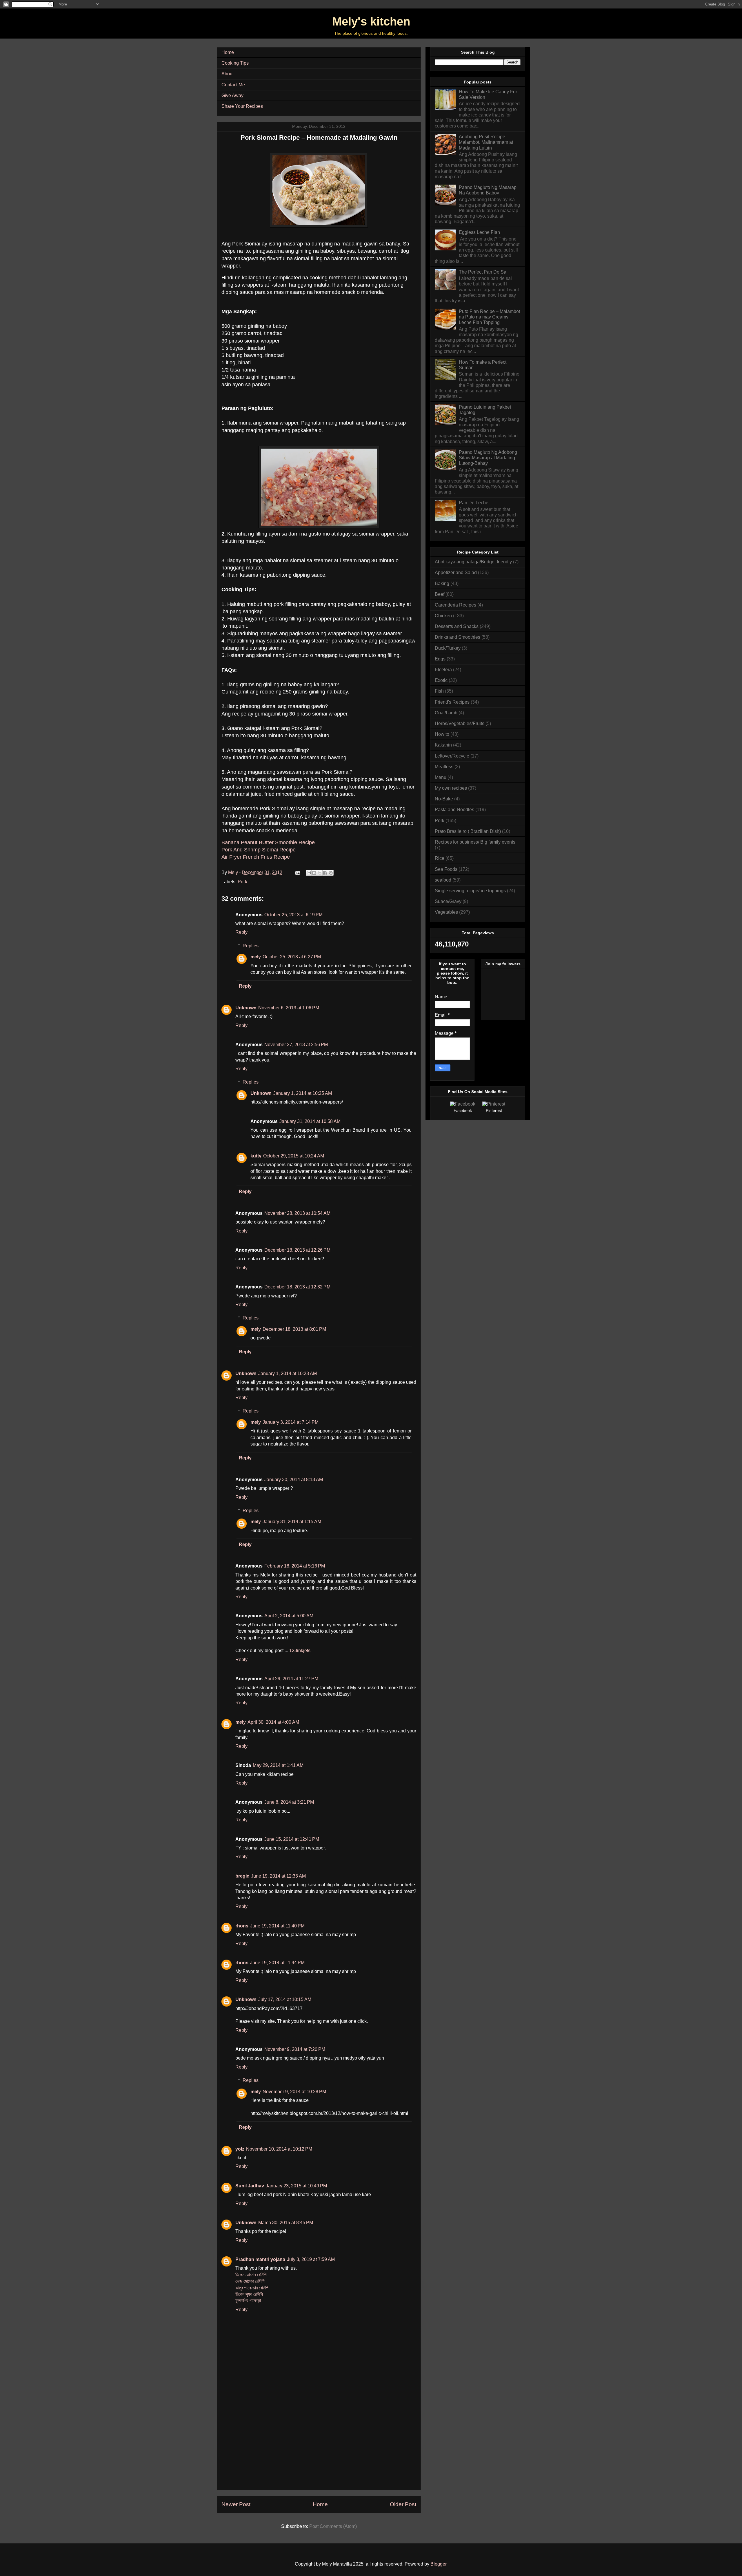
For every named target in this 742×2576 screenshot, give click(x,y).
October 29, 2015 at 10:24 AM (294, 1156)
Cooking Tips (235, 63)
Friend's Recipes (452, 702)
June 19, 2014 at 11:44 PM (277, 1963)
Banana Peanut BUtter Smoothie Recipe (268, 842)
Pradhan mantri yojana (260, 2259)
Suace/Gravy (448, 901)
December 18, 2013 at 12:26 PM (297, 1250)
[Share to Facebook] (325, 873)
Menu (441, 777)
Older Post (403, 2504)
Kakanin (443, 745)
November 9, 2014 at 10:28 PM (294, 2092)
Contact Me (233, 85)
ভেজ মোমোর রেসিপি (250, 2281)
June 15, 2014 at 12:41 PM (292, 1839)
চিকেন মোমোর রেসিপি (251, 2275)
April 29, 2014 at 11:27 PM (291, 1679)
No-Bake (444, 799)
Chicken (443, 616)
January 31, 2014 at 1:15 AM (292, 1522)
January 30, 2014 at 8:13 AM (294, 1480)
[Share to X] (320, 873)
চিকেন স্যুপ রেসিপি (249, 2294)
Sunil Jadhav (250, 2186)
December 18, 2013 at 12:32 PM (297, 1287)
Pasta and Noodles (454, 810)
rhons (242, 1926)
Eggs (440, 659)
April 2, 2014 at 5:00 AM (289, 1616)
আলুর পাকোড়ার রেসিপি (252, 2288)
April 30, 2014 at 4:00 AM (273, 1722)
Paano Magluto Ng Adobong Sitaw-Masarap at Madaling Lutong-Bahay (488, 458)
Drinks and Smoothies (458, 637)
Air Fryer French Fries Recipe (256, 857)
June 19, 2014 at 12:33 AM (278, 1876)
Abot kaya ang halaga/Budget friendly (473, 562)
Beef (440, 594)
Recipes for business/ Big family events (475, 842)
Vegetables (446, 912)
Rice (440, 858)
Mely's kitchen (371, 21)
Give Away (232, 95)
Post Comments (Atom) (333, 2526)
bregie (242, 1876)
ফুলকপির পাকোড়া (248, 2301)
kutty (256, 1156)
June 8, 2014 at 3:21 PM (289, 1802)
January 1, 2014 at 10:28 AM (288, 1373)
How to (442, 734)
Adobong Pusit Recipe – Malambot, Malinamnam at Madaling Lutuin (486, 142)
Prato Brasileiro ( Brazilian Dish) (468, 831)
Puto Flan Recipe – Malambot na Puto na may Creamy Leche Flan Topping (489, 317)
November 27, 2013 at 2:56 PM (296, 1045)
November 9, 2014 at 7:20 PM (295, 2049)
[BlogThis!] (314, 873)
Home (228, 52)
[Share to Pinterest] (331, 873)
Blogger (438, 2564)
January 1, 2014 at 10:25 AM (303, 1093)
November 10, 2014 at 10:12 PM (279, 2149)
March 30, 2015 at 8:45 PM (286, 2223)
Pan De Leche (474, 503)
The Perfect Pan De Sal (483, 272)
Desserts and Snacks (457, 626)
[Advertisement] (319, 2445)
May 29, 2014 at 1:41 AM (278, 1765)
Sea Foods (446, 869)
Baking (442, 584)
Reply (241, 932)
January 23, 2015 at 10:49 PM (296, 2186)
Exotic (441, 680)
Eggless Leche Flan (479, 232)
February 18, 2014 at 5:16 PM (295, 1566)
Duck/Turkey (448, 648)
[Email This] (309, 873)
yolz (240, 2149)
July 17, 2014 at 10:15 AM (285, 1999)
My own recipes (451, 788)
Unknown (246, 1008)
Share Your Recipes (242, 106)
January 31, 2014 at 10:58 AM (310, 1121)
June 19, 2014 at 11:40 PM (277, 1926)
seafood (443, 880)
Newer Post (236, 2504)
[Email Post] (297, 872)
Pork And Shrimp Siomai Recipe (259, 850)
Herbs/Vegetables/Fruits (460, 723)
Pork (242, 882)
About (228, 74)
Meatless (444, 767)
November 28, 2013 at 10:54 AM (297, 1213)
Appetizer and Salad (456, 572)
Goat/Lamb (446, 713)
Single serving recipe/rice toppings (470, 891)
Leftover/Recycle (452, 756)
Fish (439, 691)
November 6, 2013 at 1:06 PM (289, 1008)
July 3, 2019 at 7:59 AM (311, 2259)
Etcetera (443, 670)
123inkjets (300, 1651)
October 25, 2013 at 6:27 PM (292, 957)
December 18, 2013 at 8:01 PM (294, 1329)
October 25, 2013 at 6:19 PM (293, 915)
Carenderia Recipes (455, 605)
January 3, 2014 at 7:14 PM (291, 1422)
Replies (251, 946)
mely (256, 957)
